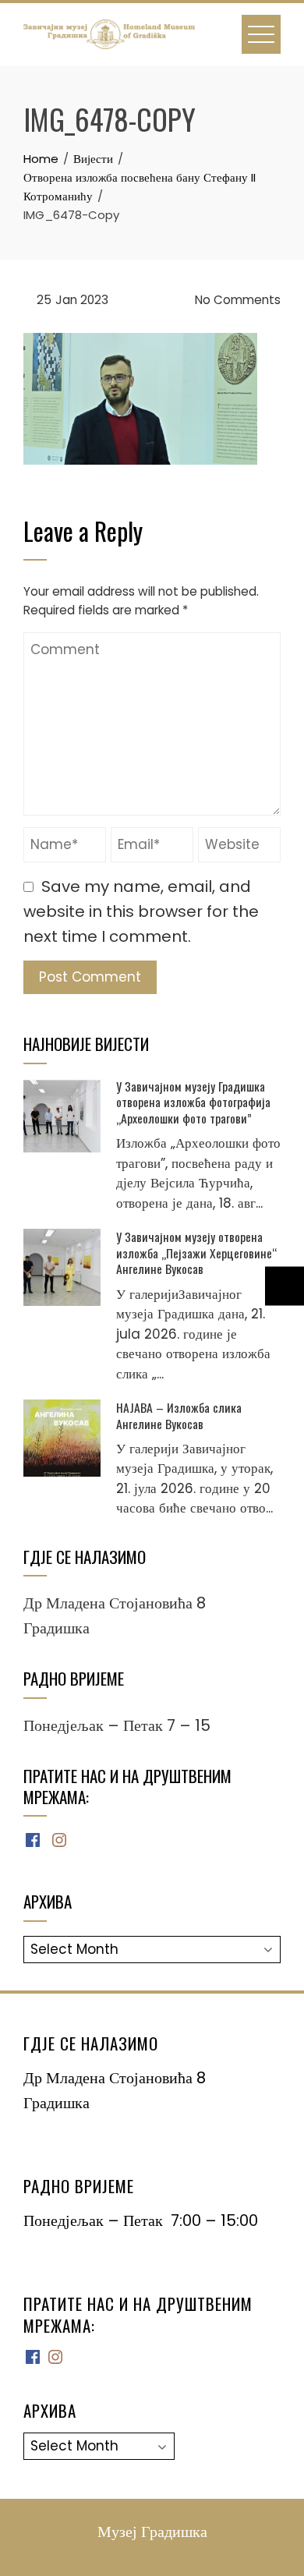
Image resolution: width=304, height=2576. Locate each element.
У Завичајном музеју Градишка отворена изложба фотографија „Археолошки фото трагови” (193, 1102)
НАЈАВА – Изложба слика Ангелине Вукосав (179, 1415)
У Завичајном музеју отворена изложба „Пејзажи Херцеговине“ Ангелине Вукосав (196, 1253)
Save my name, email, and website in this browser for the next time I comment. (141, 911)
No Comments (236, 300)
